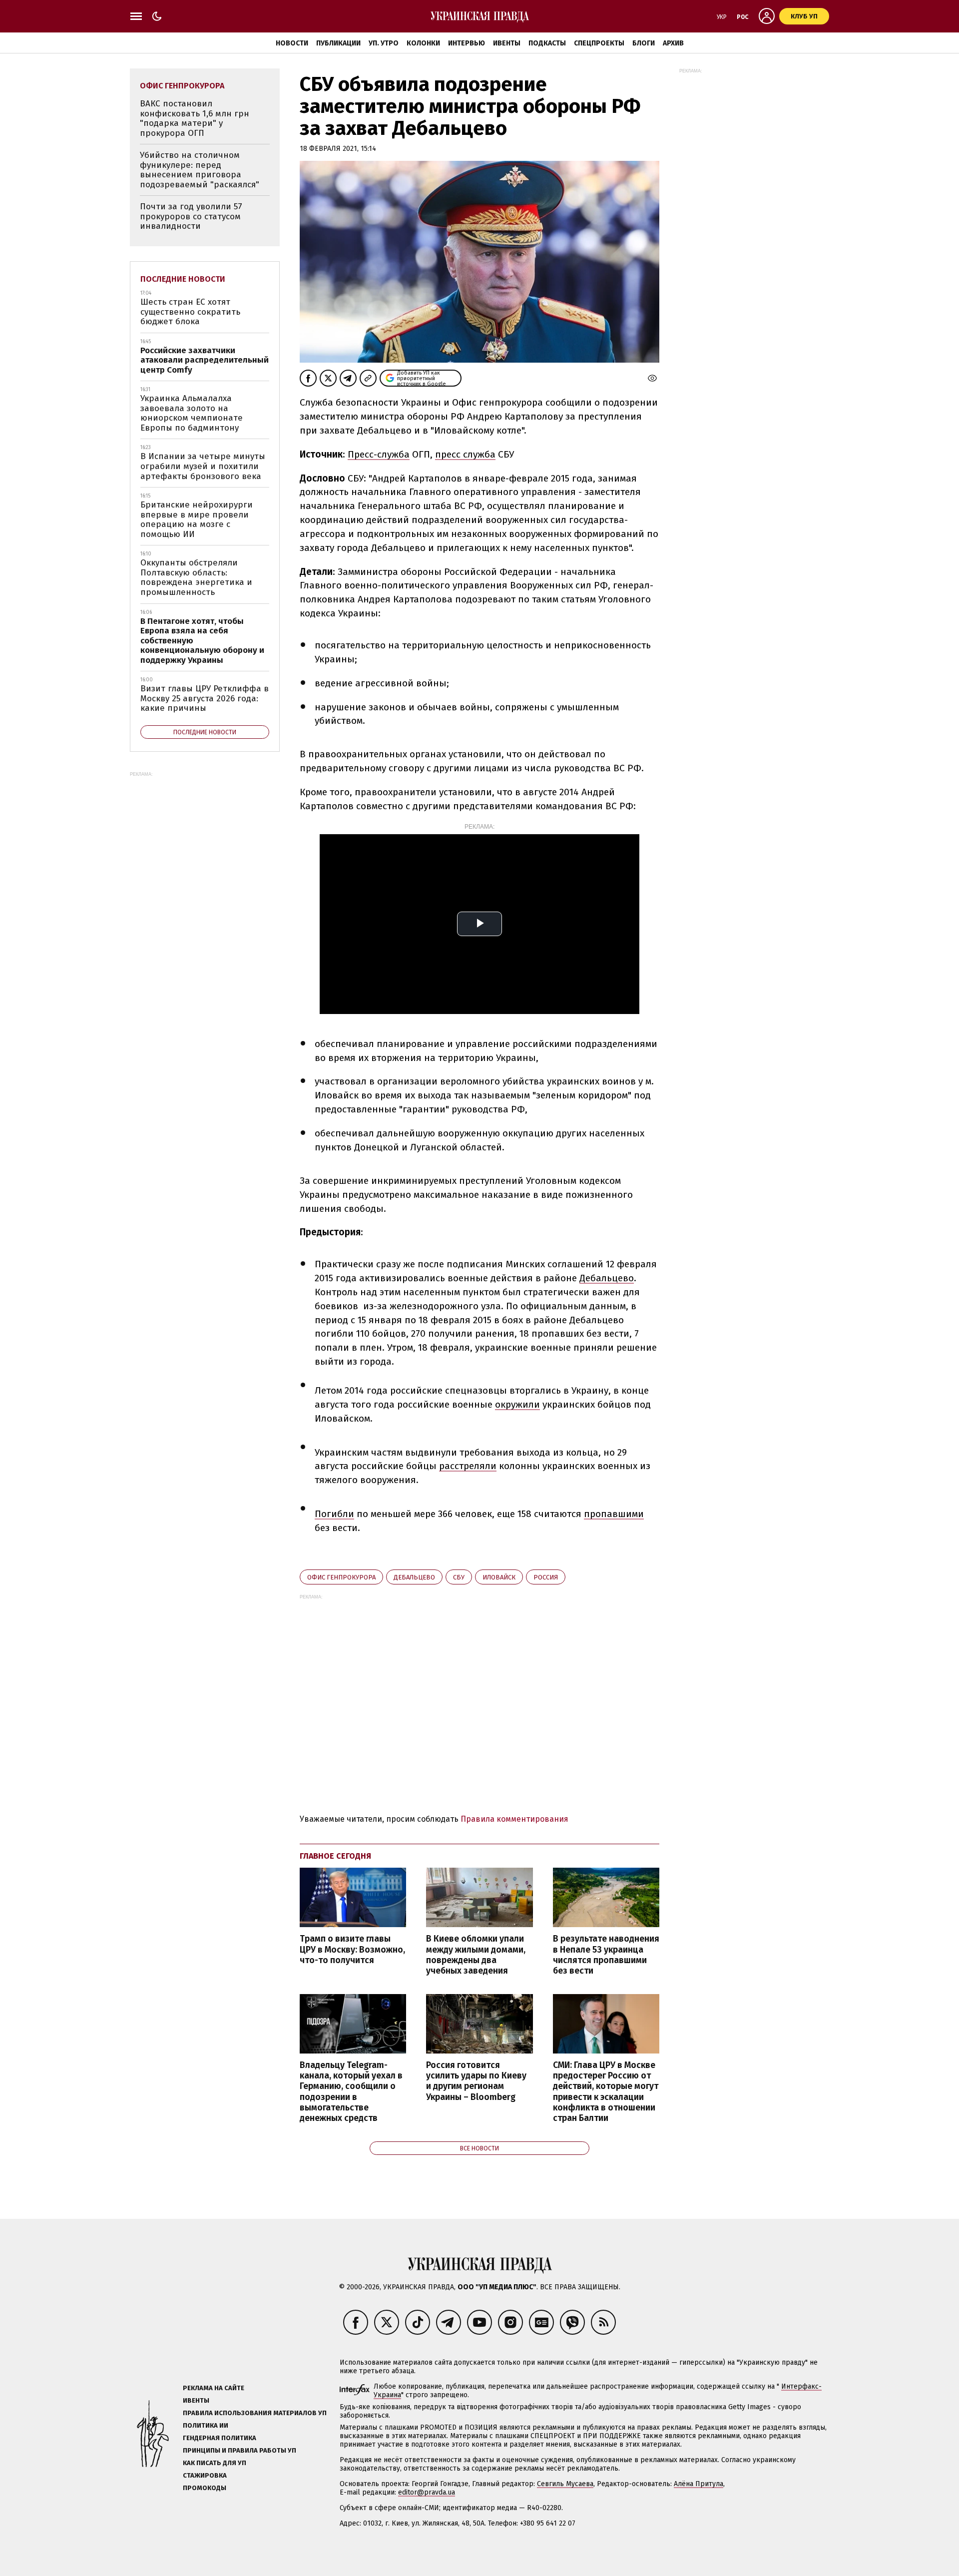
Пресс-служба (379, 454)
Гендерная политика (220, 2438)
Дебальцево (607, 1278)
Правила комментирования (514, 1819)
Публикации (338, 43)
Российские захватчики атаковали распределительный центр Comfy (205, 360)
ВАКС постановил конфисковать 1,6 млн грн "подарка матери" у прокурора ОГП (195, 118)
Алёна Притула (699, 2484)
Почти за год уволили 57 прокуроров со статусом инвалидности (191, 216)
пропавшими (614, 1514)
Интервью (467, 43)
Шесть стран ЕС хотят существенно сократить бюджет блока (190, 312)
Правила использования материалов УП (255, 2413)
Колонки (423, 43)
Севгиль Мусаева (565, 2484)
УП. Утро (384, 43)
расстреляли (468, 1466)
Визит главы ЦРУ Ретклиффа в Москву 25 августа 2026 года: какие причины (205, 698)
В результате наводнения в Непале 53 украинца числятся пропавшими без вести (606, 1955)
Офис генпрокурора (341, 1577)
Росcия (546, 1577)
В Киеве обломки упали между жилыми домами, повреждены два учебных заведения (476, 1955)
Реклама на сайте (214, 2388)
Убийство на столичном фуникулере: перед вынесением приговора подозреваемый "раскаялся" (200, 170)
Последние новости (183, 279)
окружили (517, 1404)
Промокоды (205, 2488)
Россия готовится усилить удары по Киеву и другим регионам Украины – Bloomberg (476, 2081)
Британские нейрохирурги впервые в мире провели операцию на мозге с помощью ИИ (197, 519)
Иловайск (499, 1577)
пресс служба (465, 454)
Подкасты (547, 43)
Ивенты (507, 43)
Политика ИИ (206, 2425)
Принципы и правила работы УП (240, 2450)
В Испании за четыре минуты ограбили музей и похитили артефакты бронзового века (203, 466)
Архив (673, 43)
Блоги (644, 43)
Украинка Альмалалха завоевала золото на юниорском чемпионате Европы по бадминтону (192, 413)
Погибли (334, 1514)
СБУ (459, 1577)
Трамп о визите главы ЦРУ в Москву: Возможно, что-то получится (352, 1949)
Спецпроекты (599, 43)
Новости (292, 43)
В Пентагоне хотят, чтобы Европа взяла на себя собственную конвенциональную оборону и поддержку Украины (202, 641)
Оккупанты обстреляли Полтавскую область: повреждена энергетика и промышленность (196, 577)
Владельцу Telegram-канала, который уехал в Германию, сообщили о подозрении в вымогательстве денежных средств (351, 2092)
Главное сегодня (335, 1856)
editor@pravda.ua (427, 2492)
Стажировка (205, 2475)
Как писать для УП (215, 2463)
